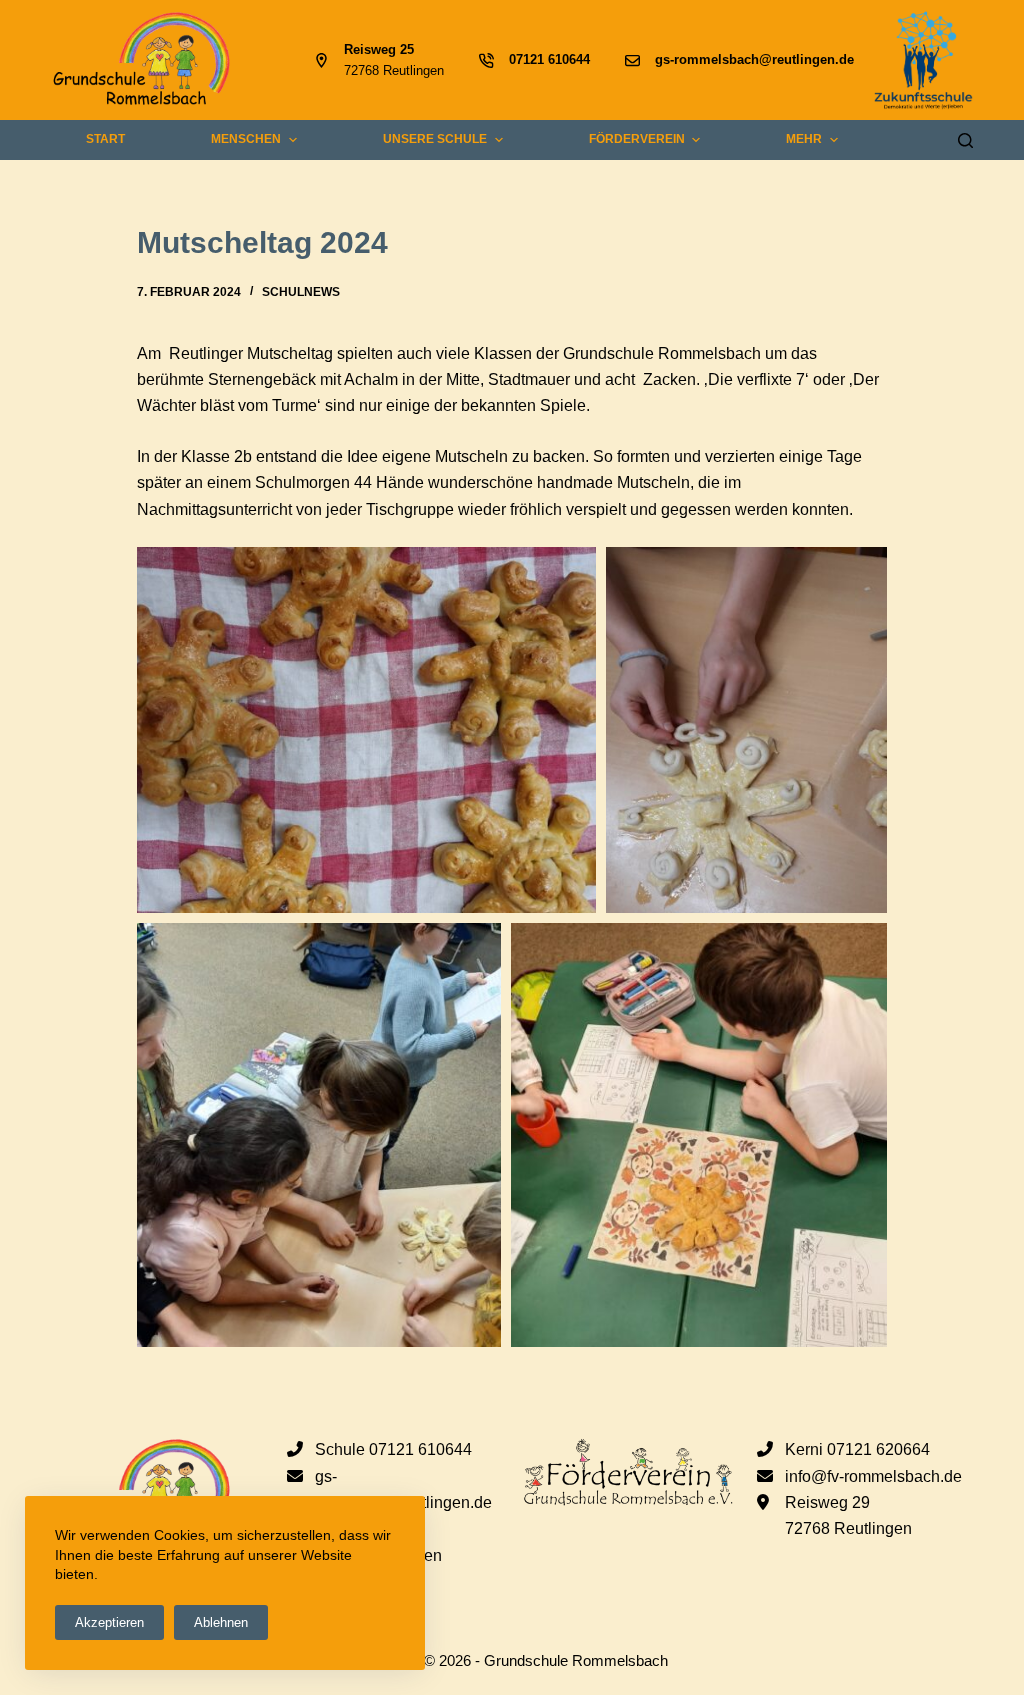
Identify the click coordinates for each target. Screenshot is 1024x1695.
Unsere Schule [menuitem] (435, 139)
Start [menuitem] (105, 139)
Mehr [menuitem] (804, 139)
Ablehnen (221, 1622)
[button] (366, 730)
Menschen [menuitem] (246, 139)
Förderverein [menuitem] (637, 139)
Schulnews (301, 292)
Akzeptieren (109, 1622)
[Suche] (965, 140)
